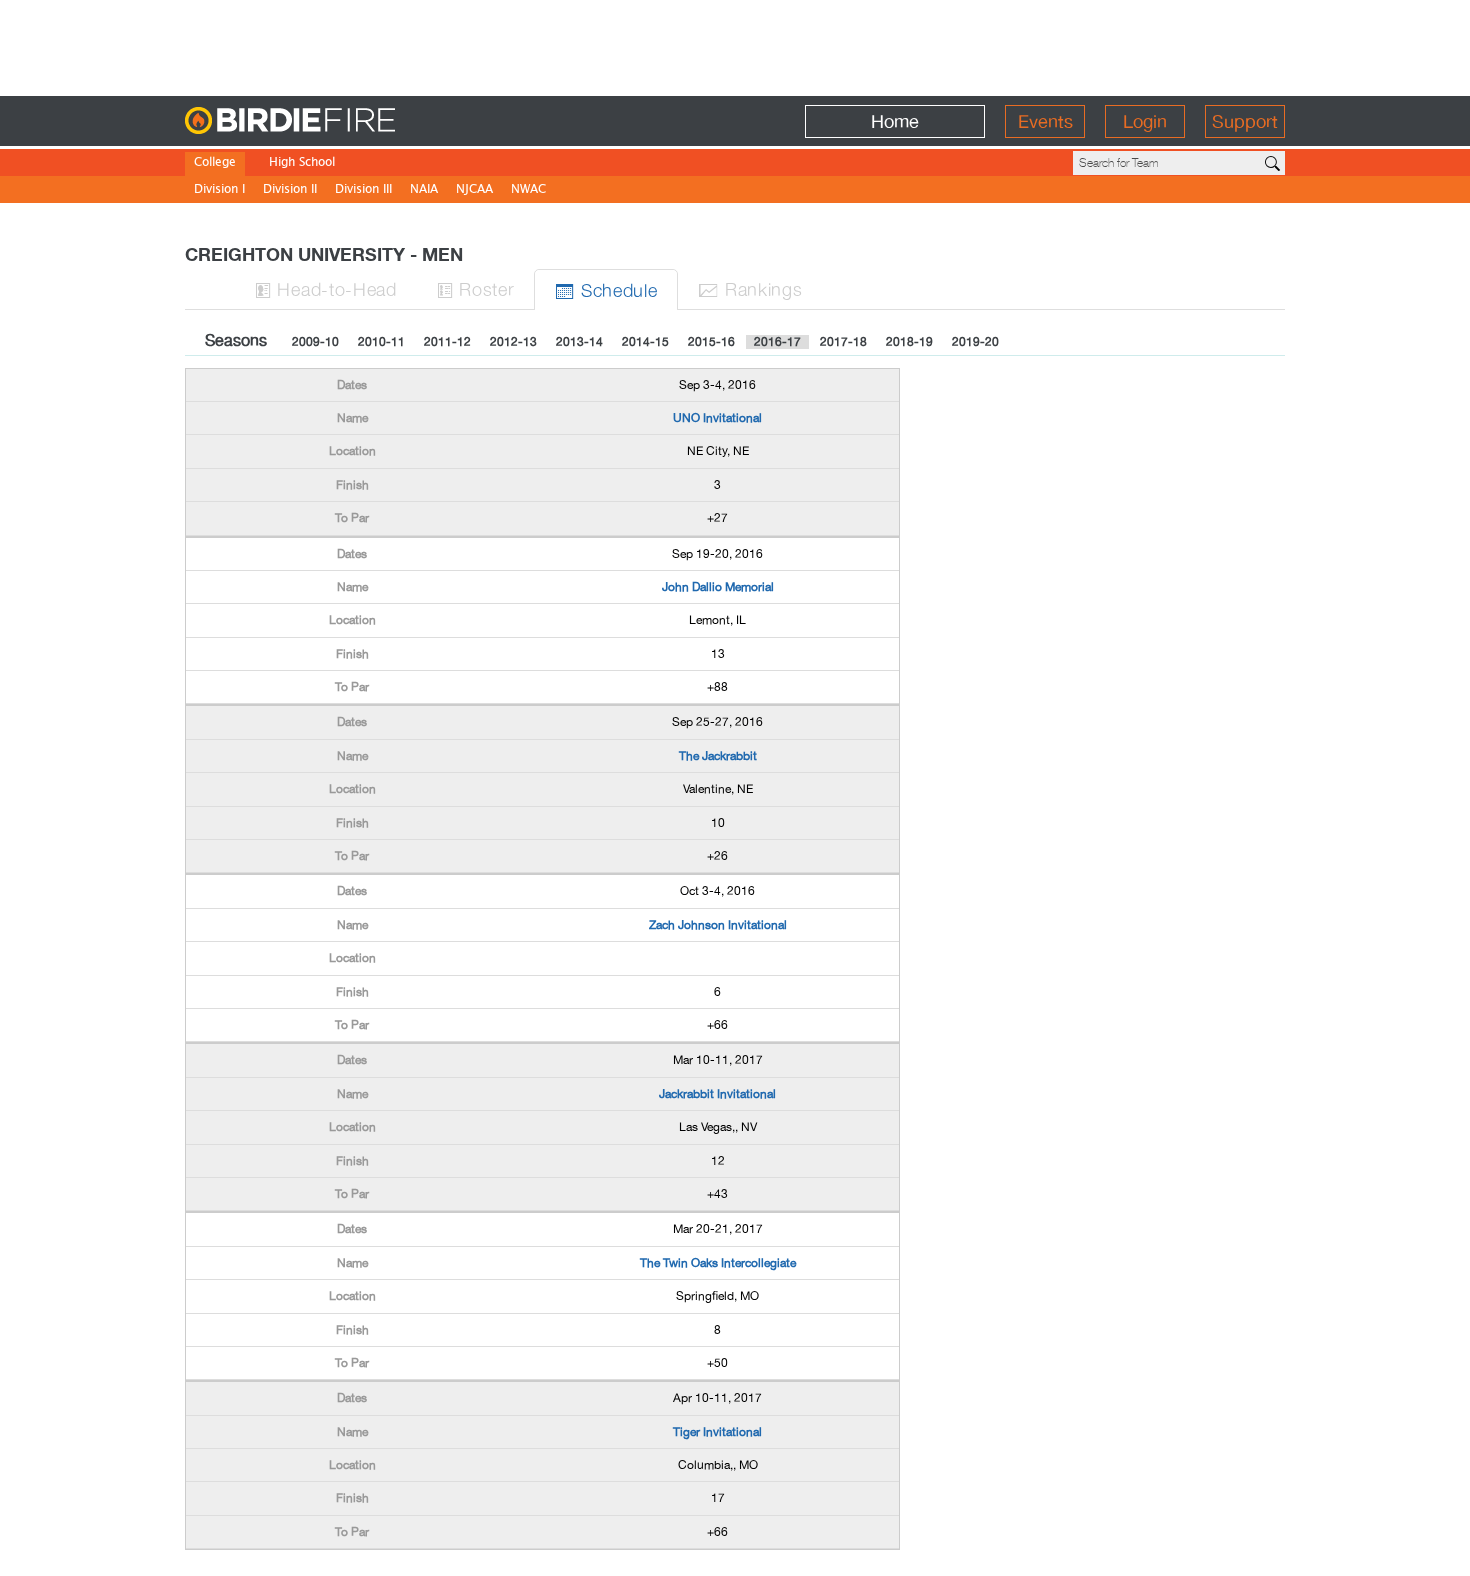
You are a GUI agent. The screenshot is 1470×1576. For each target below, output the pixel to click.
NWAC (528, 190)
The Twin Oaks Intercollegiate (718, 1263)
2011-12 (447, 342)
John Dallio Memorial (718, 587)
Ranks (750, 288)
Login (1145, 121)
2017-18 (843, 342)
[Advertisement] (735, 45)
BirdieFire (330, 121)
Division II (290, 190)
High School (302, 163)
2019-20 (975, 342)
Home (895, 121)
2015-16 (711, 342)
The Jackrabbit (718, 756)
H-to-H (326, 288)
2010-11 (381, 342)
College (215, 163)
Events (1045, 121)
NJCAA (474, 190)
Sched (606, 289)
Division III (363, 190)
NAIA (424, 190)
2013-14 (579, 342)
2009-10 (315, 342)
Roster (476, 288)
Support (1245, 121)
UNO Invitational (717, 418)
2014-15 (645, 342)
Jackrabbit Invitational (717, 1094)
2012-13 (513, 342)
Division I (219, 190)
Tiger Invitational (717, 1432)
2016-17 (777, 342)
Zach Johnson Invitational (718, 925)
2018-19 (909, 342)
